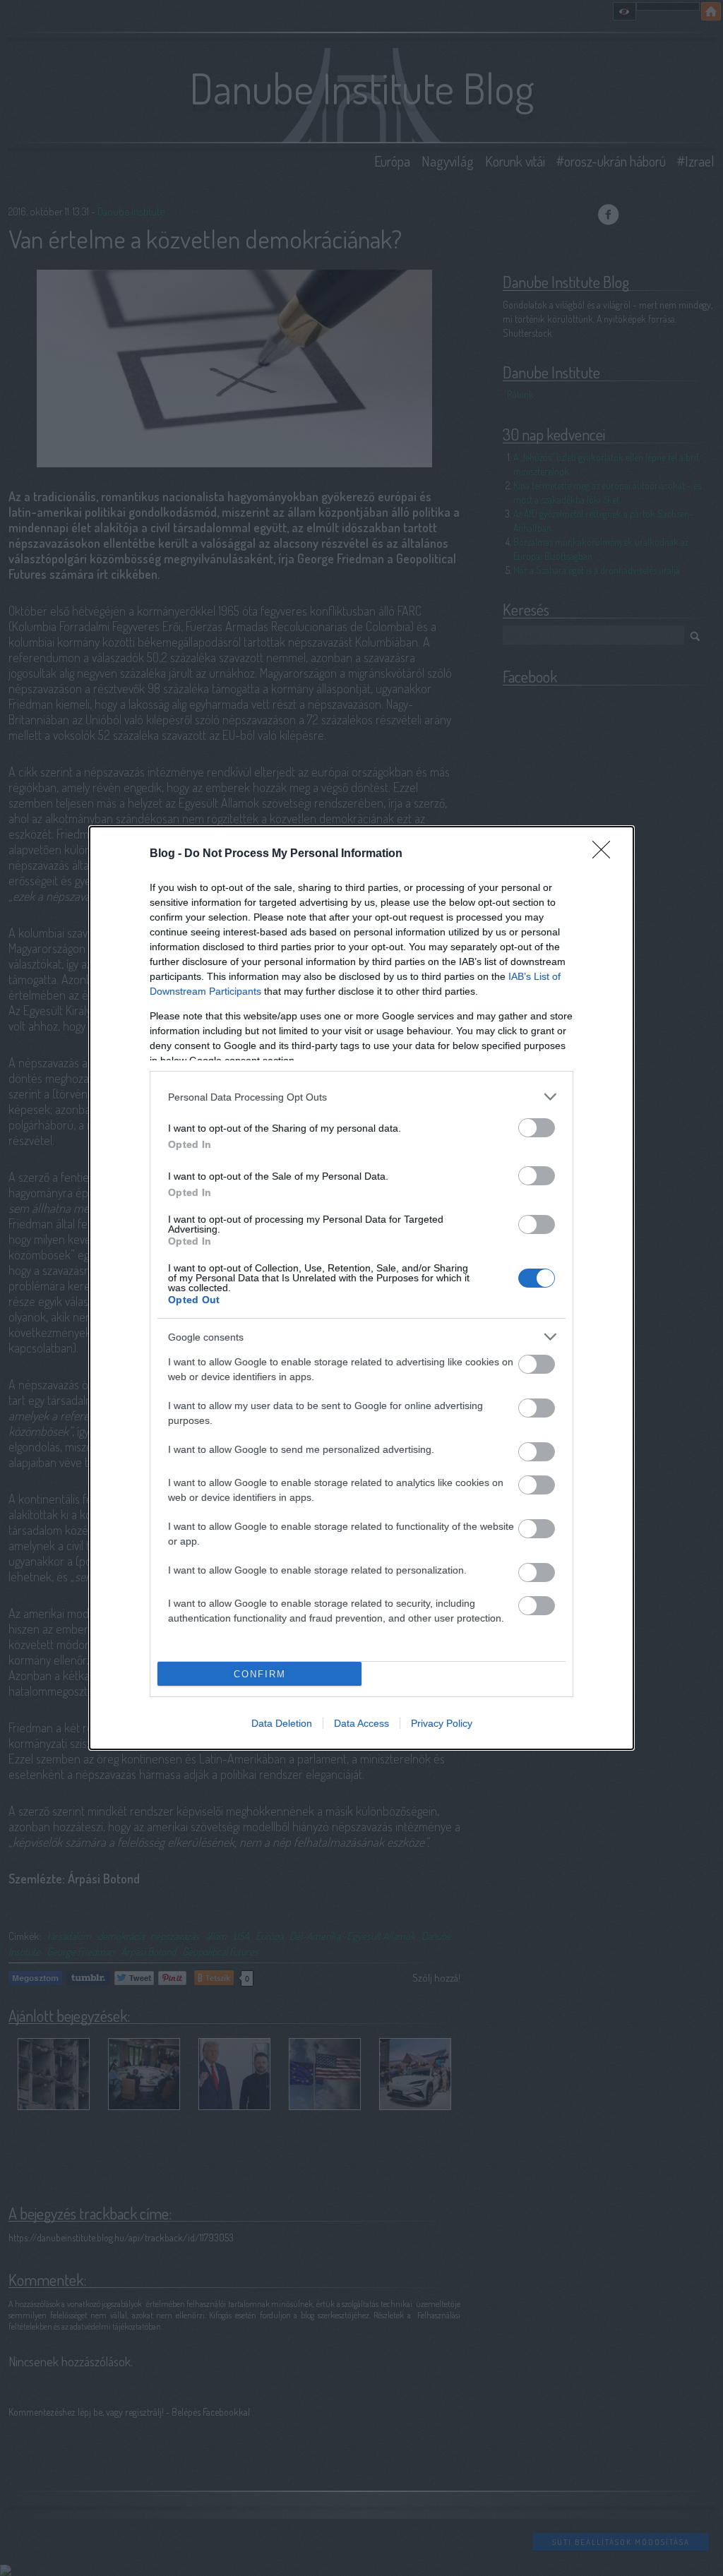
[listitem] (361, 1097)
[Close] (606, 854)
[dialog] (361, 1288)
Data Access (361, 1723)
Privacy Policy (442, 1723)
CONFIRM (260, 1674)
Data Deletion (282, 1723)
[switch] (537, 1128)
